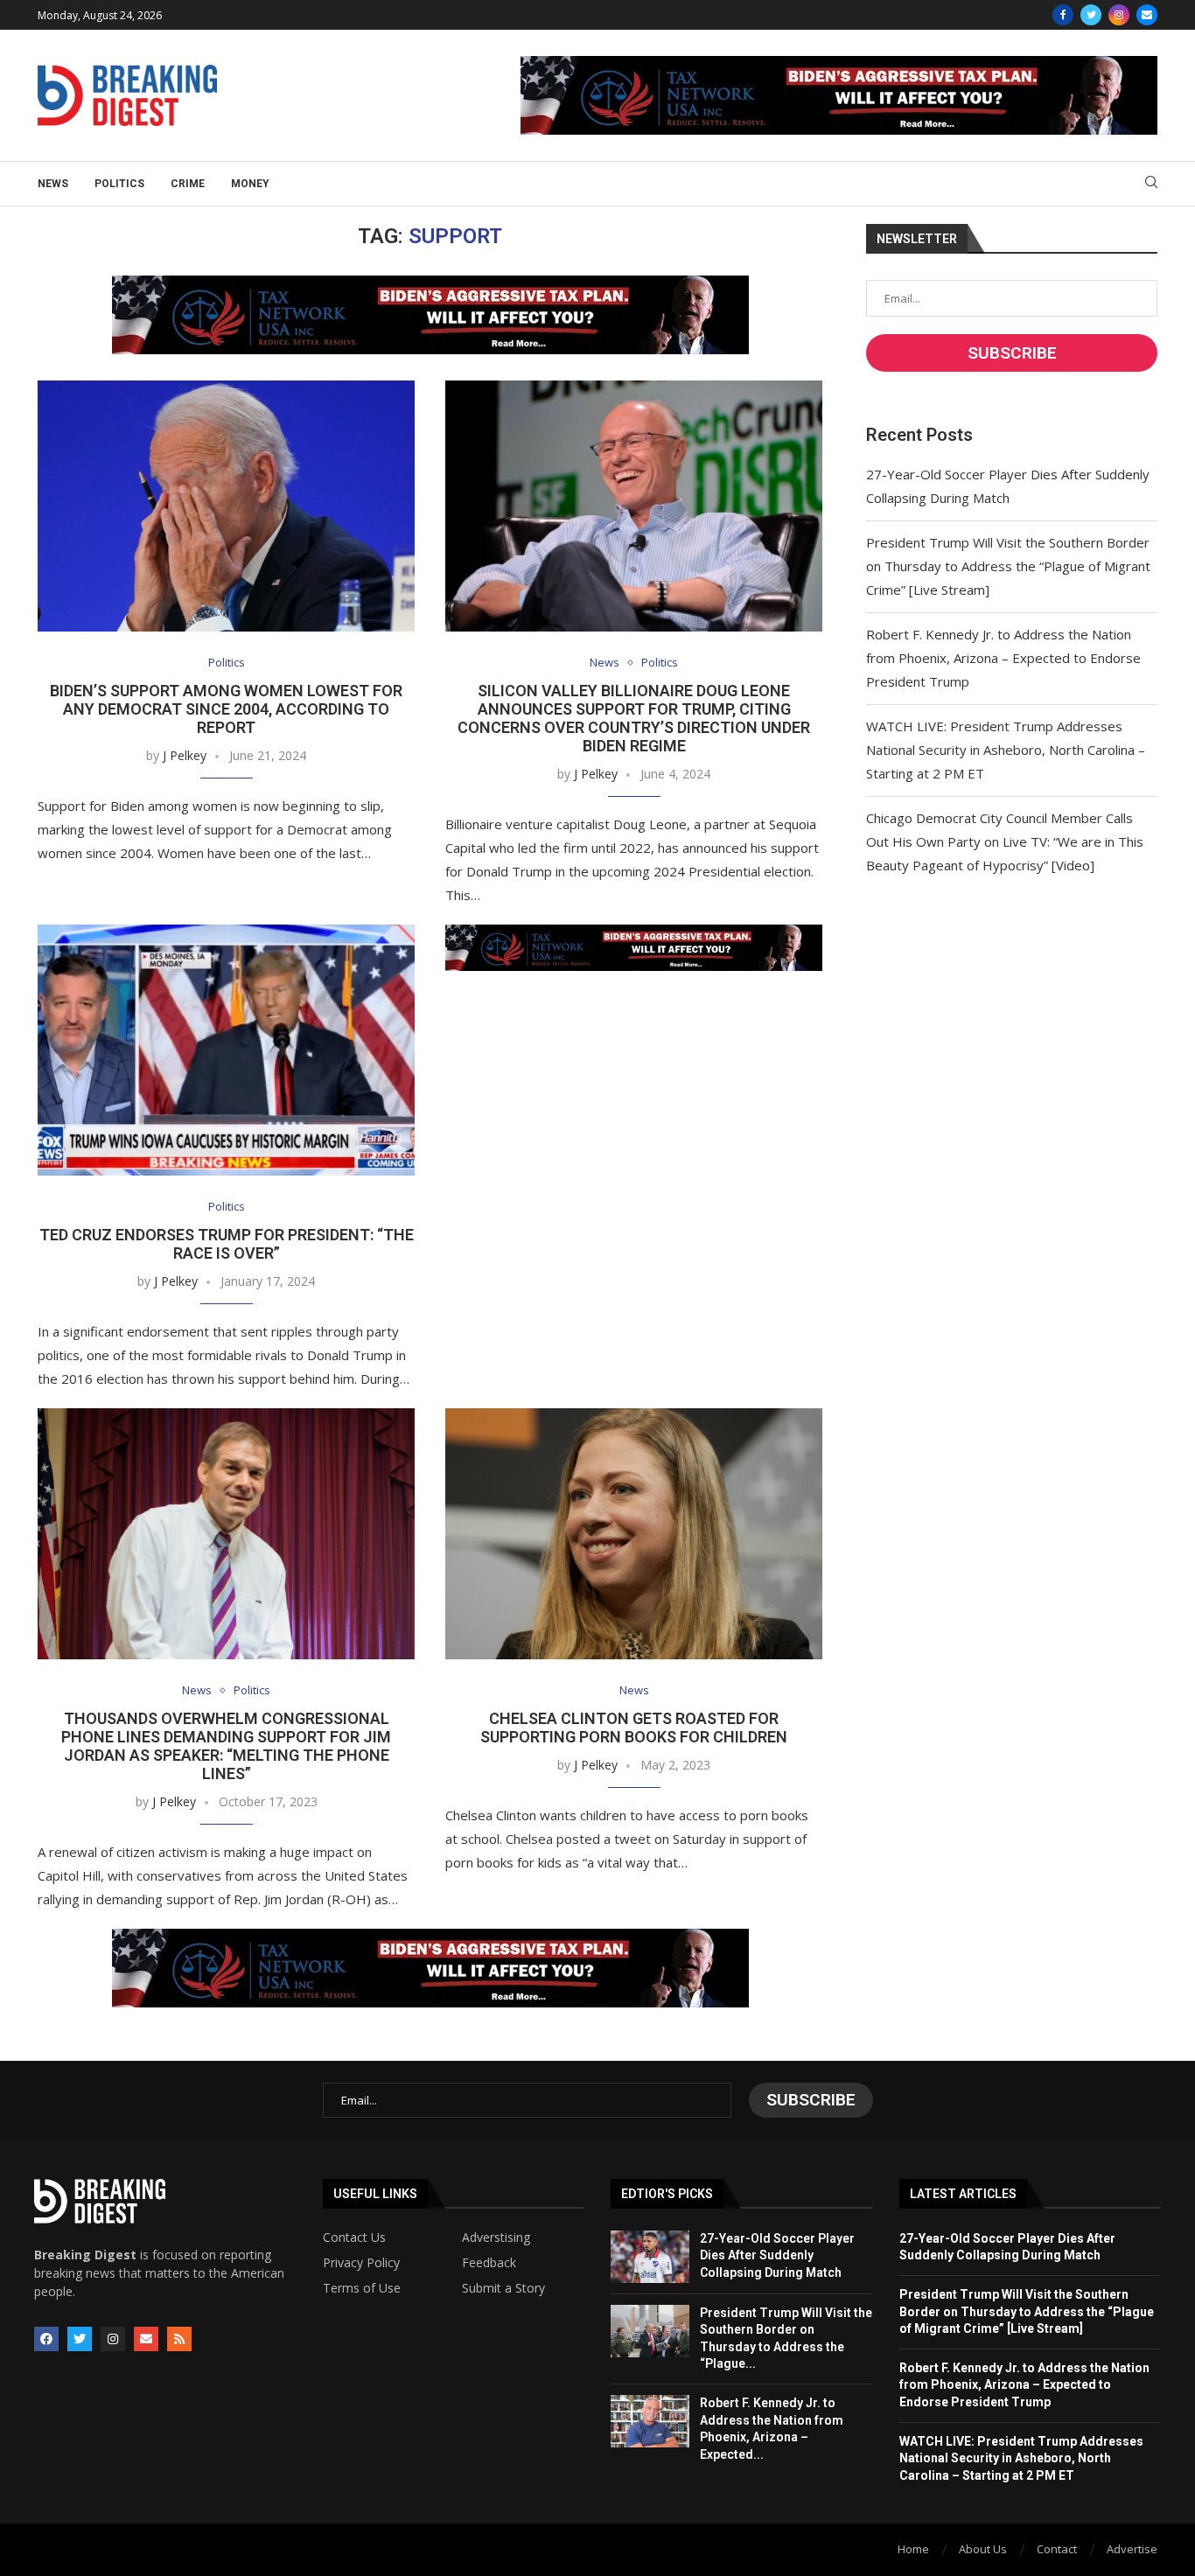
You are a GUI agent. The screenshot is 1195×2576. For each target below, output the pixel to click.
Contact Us (354, 2237)
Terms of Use (362, 2288)
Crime (188, 184)
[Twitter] (1091, 15)
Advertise (1132, 2549)
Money (250, 184)
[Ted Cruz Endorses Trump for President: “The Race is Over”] (226, 1050)
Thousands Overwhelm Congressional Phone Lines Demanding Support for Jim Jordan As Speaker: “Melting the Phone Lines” (226, 1746)
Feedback (489, 2263)
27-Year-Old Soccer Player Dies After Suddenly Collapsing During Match (777, 2255)
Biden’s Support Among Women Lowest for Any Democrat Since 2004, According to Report (226, 709)
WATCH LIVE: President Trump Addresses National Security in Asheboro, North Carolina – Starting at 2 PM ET (1006, 750)
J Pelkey (185, 755)
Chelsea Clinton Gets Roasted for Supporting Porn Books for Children (634, 1728)
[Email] (1147, 15)
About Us (983, 2549)
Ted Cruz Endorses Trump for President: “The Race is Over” (227, 1244)
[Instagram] (1119, 15)
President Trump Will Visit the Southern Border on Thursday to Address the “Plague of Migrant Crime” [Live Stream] (1008, 566)
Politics (119, 184)
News (53, 184)
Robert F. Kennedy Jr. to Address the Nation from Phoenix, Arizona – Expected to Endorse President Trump (1003, 658)
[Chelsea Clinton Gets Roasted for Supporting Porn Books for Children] (634, 1534)
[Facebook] (1063, 15)
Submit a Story (503, 2288)
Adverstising (496, 2237)
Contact (1057, 2549)
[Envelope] (146, 2339)
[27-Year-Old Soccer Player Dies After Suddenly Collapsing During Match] (650, 2257)
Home (913, 2549)
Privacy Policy (361, 2263)
